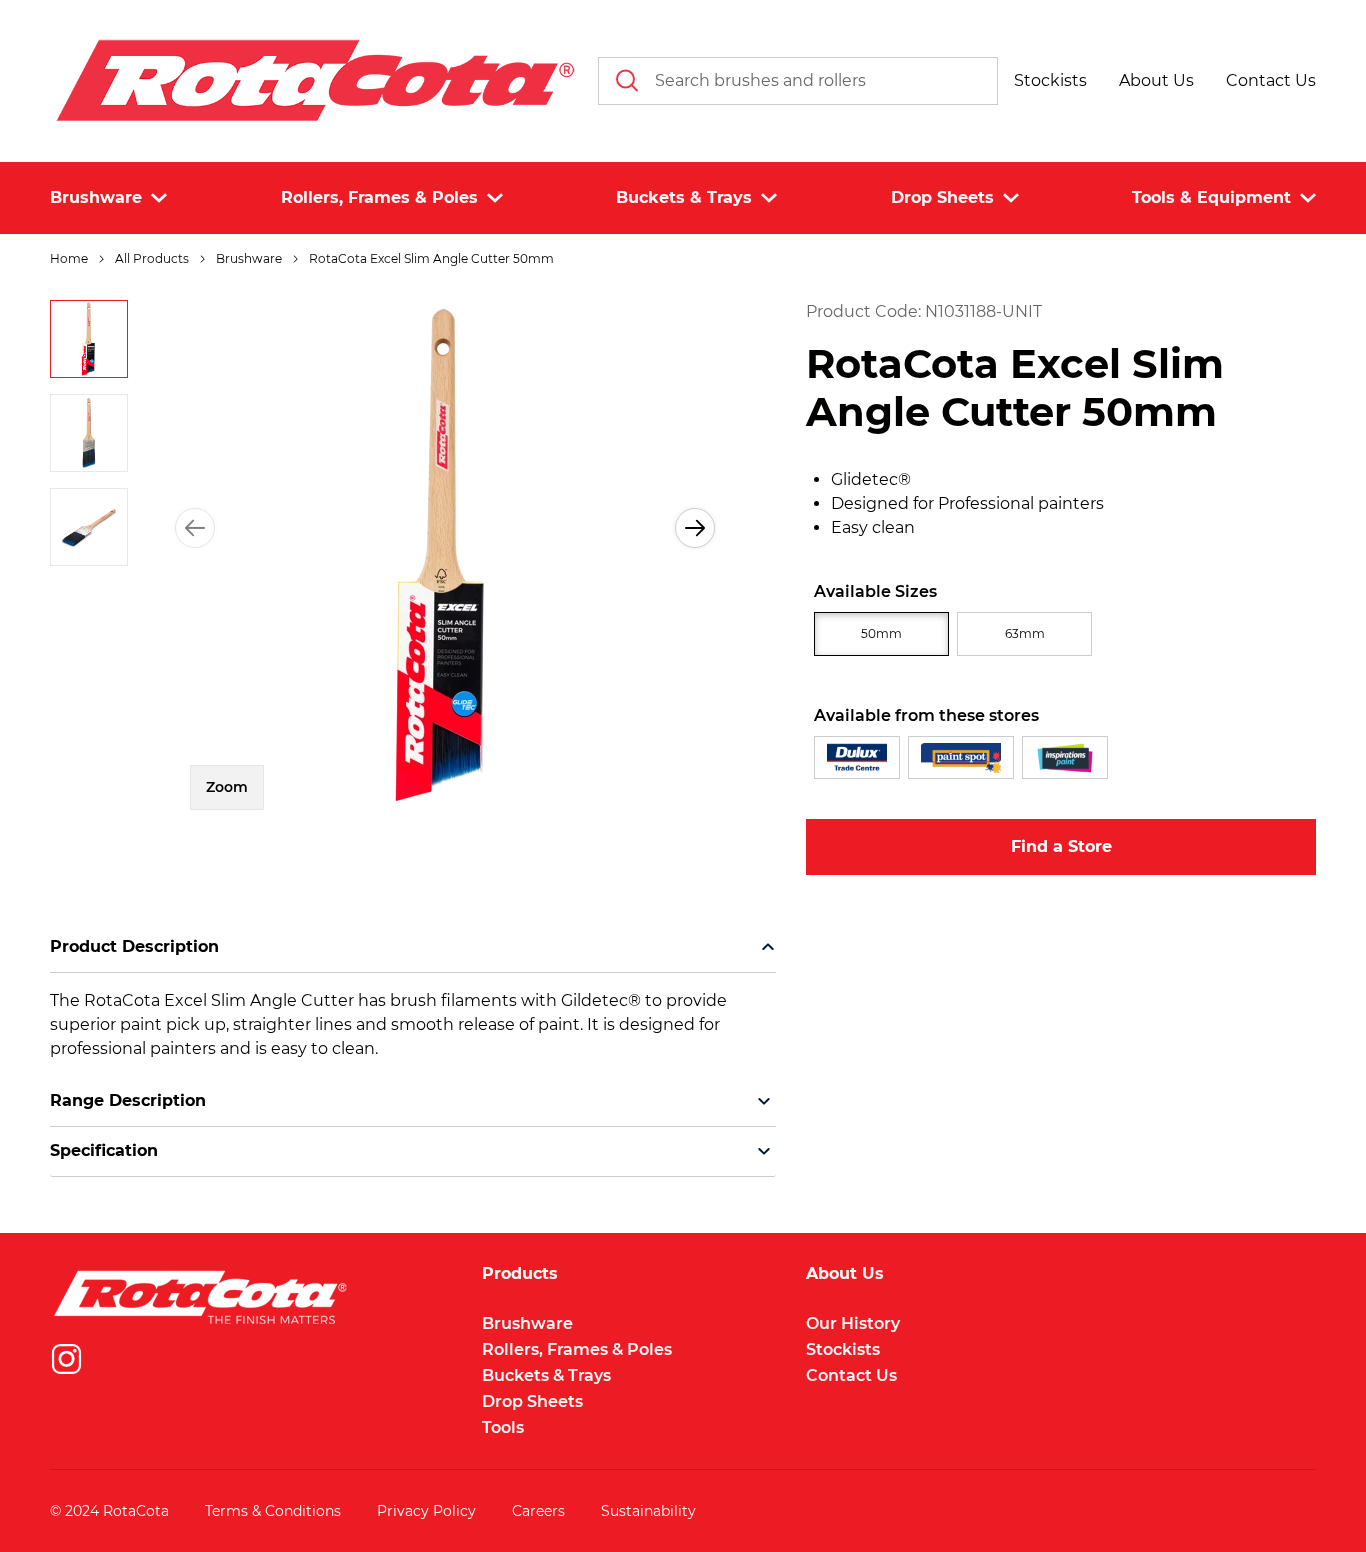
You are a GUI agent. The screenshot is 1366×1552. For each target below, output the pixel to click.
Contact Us (851, 1375)
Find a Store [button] (1061, 846)
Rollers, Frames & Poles (577, 1349)
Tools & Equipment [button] (1211, 197)
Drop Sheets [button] (942, 197)
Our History (853, 1323)
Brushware (527, 1323)
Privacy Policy (426, 1511)
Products (520, 1274)
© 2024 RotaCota (109, 1511)
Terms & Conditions (273, 1511)
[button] (1050, 81)
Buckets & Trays (546, 1375)
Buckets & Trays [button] (684, 197)
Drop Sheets (532, 1401)
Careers (538, 1511)
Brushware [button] (96, 197)
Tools (503, 1427)
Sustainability (648, 1511)
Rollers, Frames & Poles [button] (379, 197)
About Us (845, 1274)
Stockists (843, 1349)
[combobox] (798, 81)
